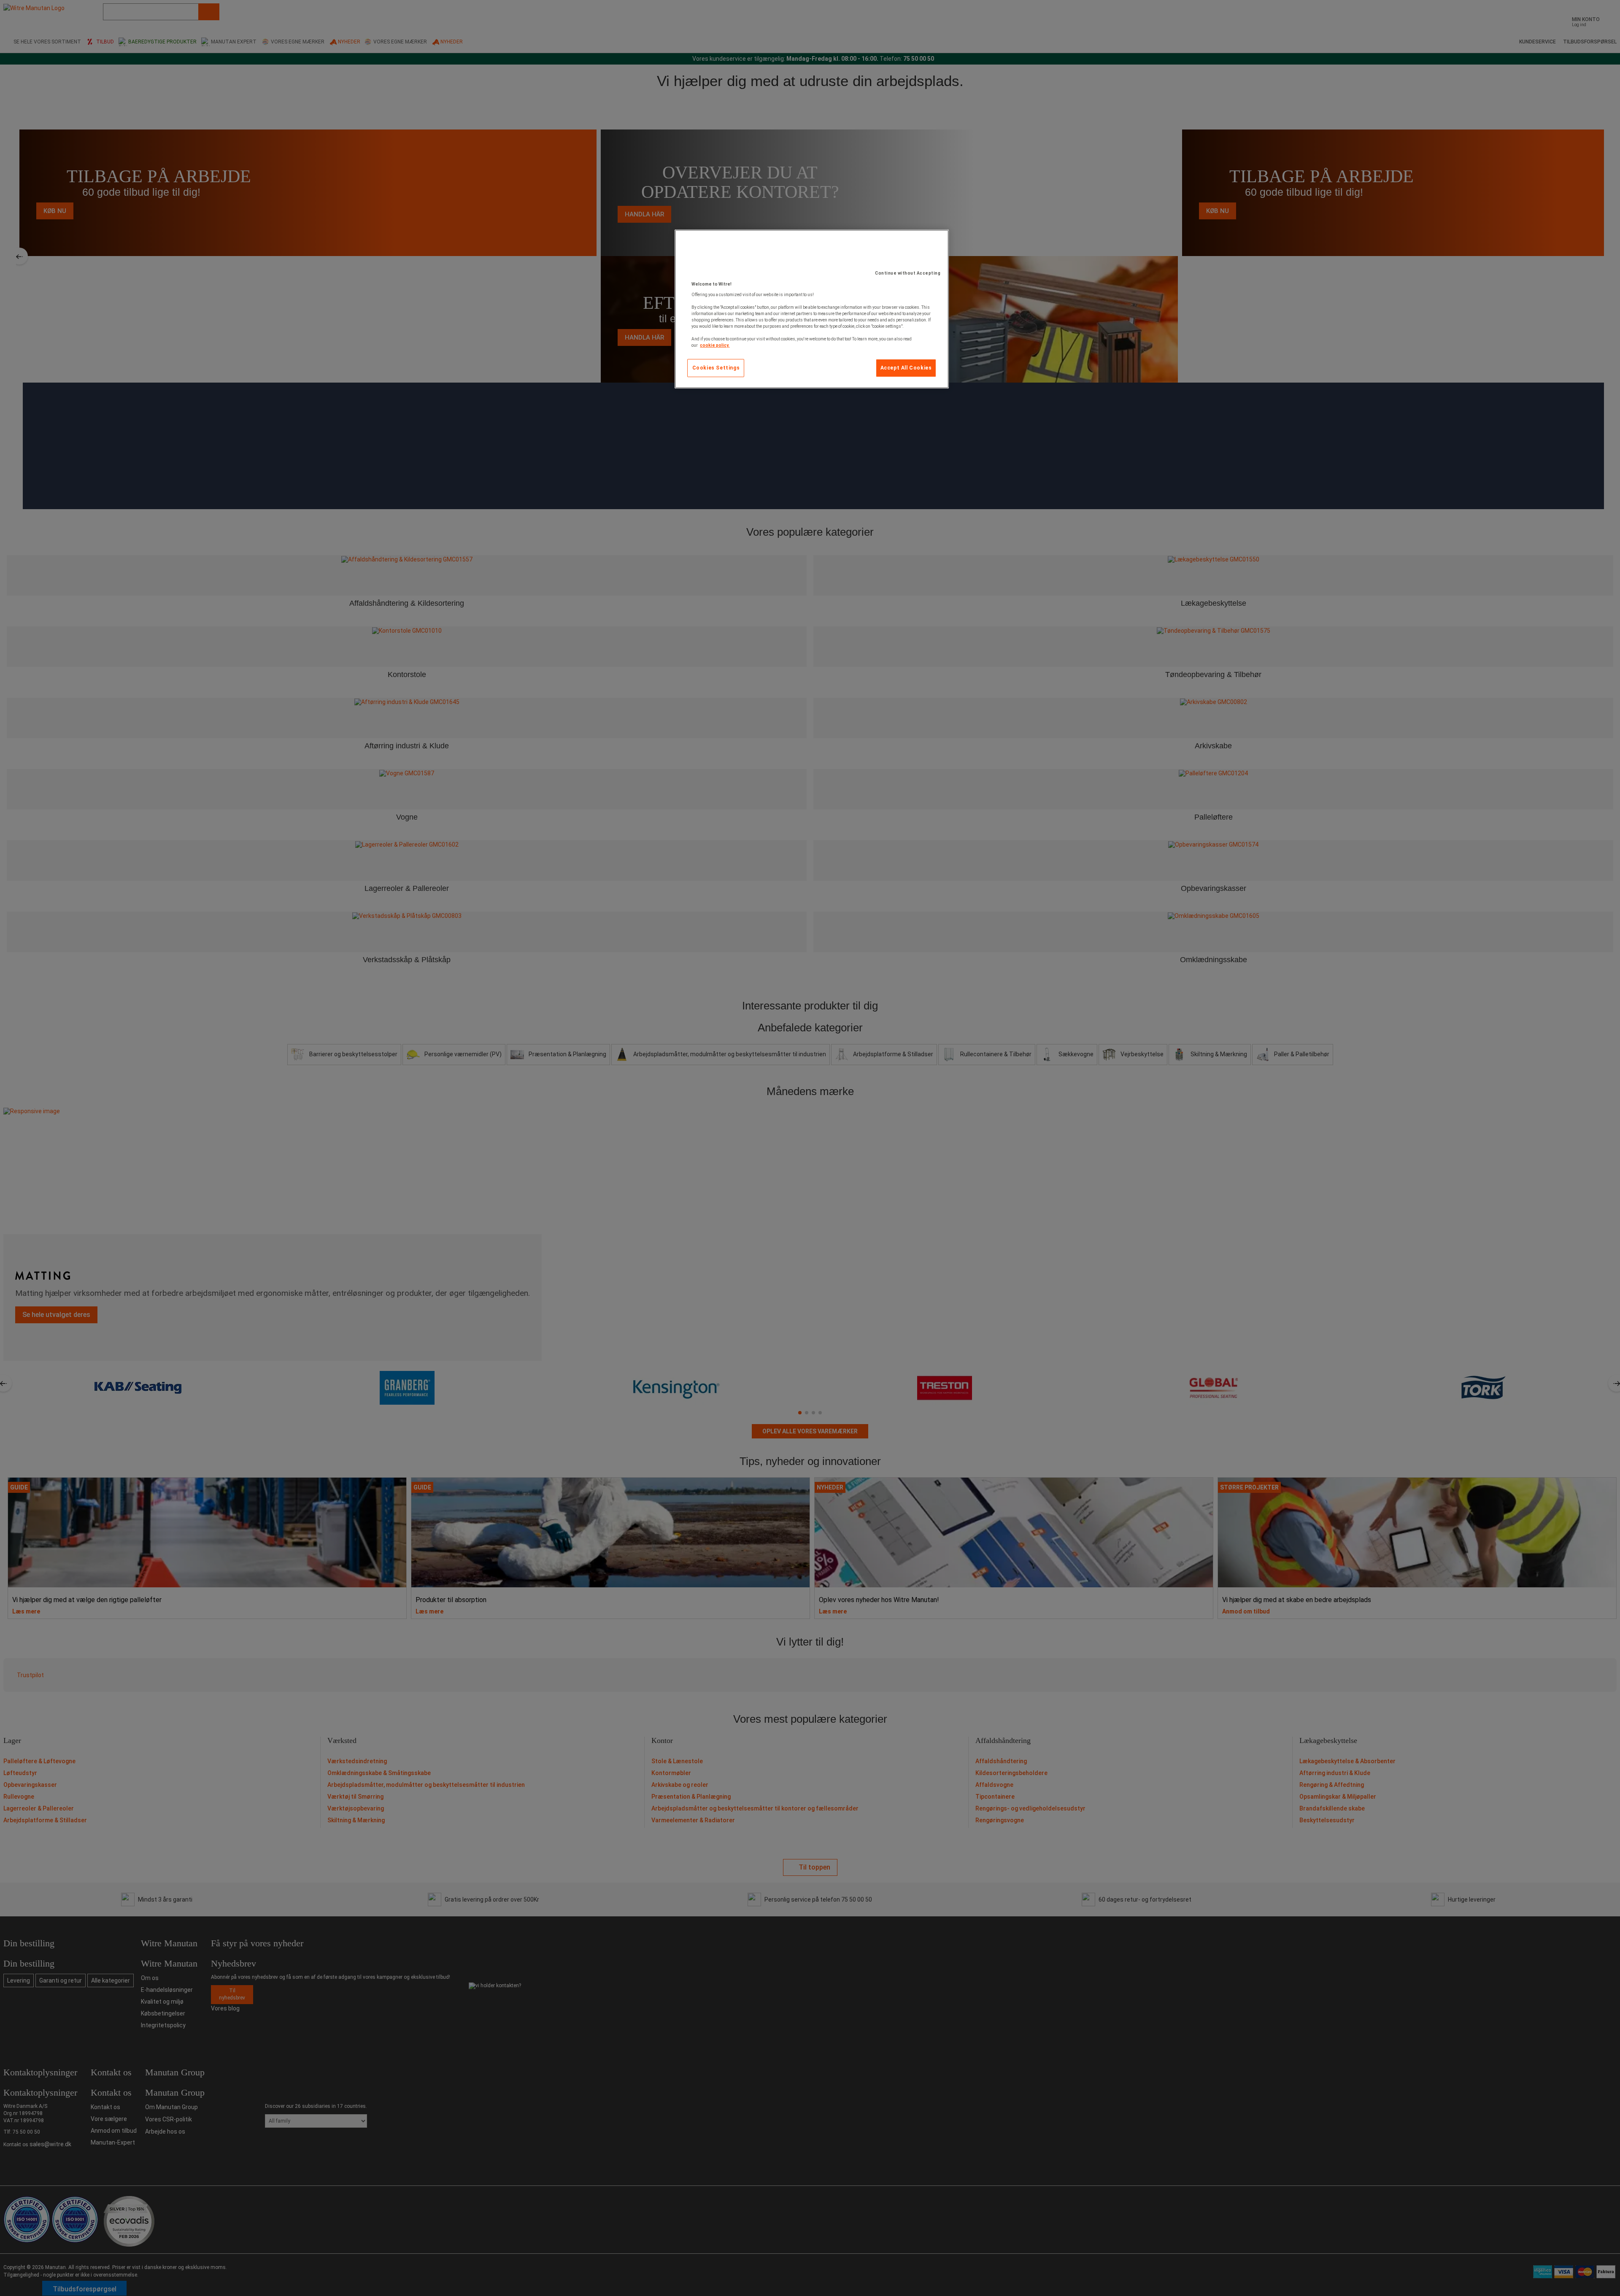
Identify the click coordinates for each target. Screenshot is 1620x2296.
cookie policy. (715, 345)
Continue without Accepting (908, 273)
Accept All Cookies (906, 368)
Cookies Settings (716, 368)
